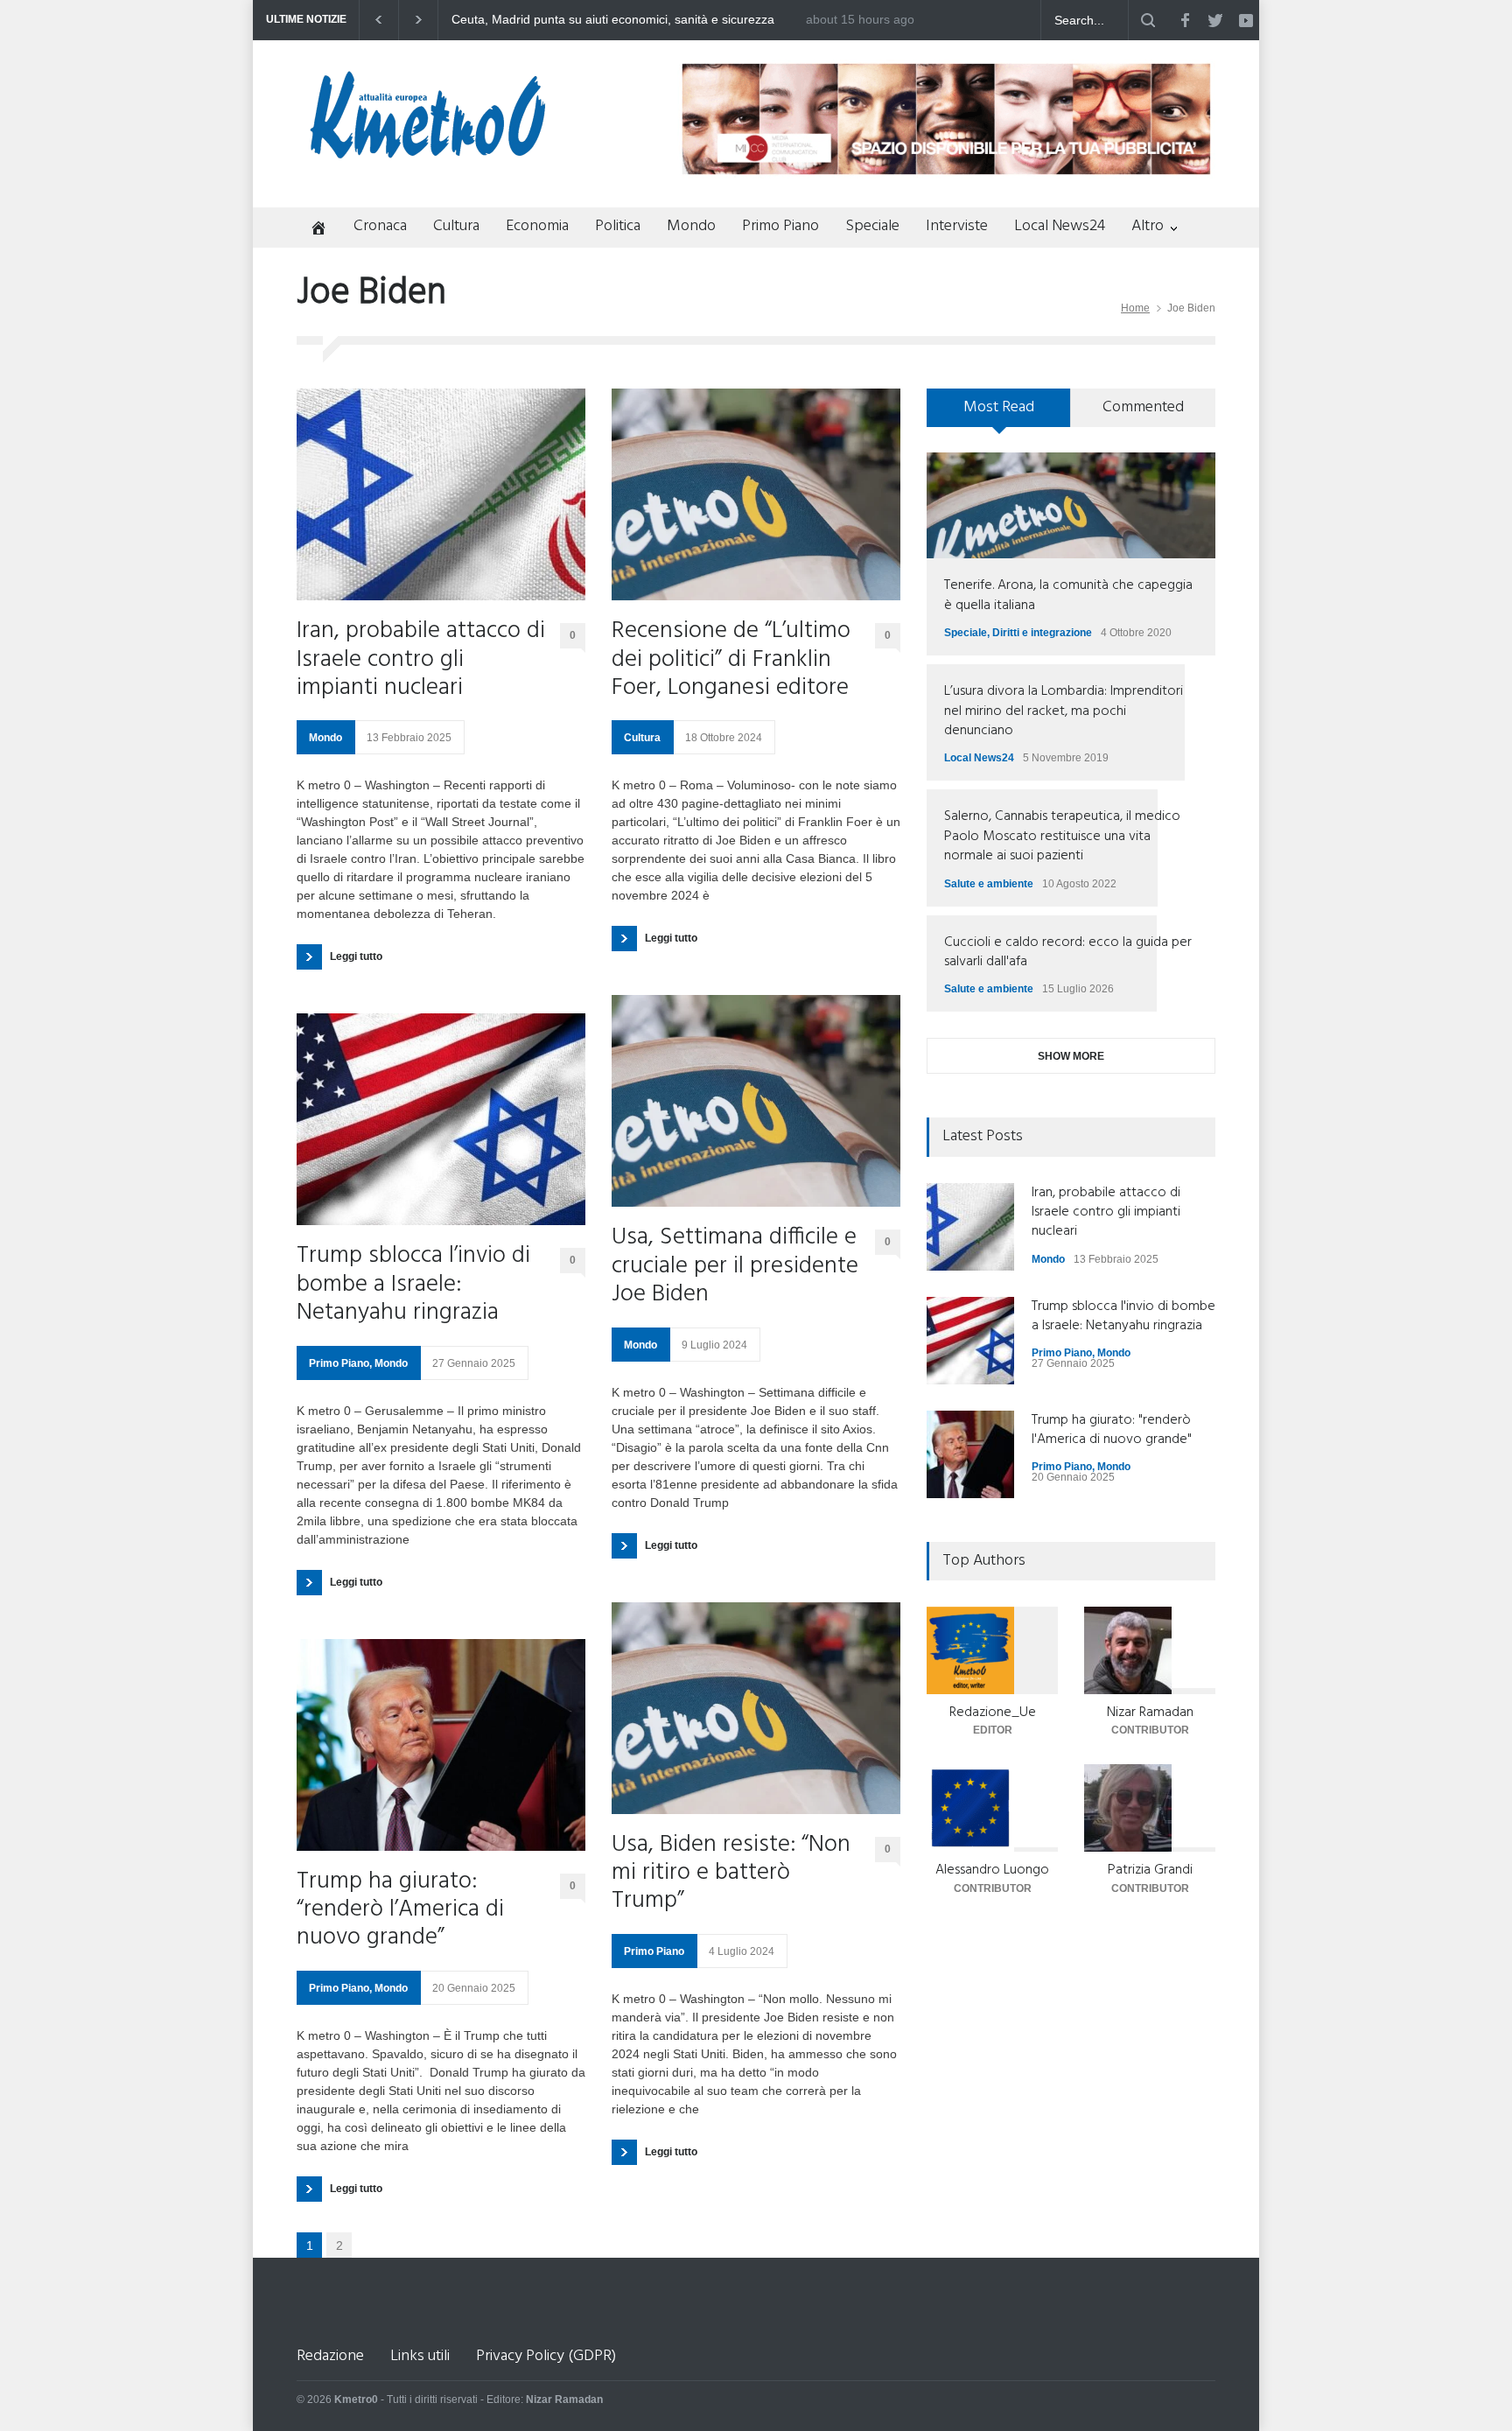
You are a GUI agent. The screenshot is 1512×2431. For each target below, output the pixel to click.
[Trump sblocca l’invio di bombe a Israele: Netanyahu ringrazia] (441, 1119)
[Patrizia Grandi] (1150, 1808)
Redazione (330, 2356)
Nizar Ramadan (1150, 1713)
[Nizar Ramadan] (1150, 1650)
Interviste (957, 226)
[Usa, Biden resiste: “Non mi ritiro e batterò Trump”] (756, 1708)
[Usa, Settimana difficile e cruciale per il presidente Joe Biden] (756, 1101)
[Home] (312, 230)
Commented (1143, 407)
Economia (537, 226)
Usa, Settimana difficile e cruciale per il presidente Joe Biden (735, 1267)
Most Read (999, 407)
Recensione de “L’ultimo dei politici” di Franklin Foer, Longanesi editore (731, 660)
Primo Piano (780, 226)
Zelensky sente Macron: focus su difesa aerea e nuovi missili (619, 20)
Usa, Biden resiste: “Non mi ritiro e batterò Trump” (731, 1874)
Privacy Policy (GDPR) (546, 2356)
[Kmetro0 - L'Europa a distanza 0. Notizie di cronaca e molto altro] (428, 151)
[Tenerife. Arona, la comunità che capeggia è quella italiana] (1071, 505)
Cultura (456, 226)
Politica (618, 226)
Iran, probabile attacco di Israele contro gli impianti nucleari (421, 660)
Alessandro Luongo (992, 1870)
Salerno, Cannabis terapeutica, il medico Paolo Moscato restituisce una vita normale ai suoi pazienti (1062, 836)
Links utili (420, 2356)
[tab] (999, 414)
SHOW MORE (1071, 1056)
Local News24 (1060, 226)
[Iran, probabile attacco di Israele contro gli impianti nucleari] (441, 494)
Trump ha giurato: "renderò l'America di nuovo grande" (1112, 1430)
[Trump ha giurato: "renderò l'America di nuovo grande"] (970, 1454)
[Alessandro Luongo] (992, 1808)
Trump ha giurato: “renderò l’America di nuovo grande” (400, 1911)
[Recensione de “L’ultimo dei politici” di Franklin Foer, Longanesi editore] (756, 494)
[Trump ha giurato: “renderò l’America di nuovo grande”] (441, 1745)
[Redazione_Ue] (992, 1650)
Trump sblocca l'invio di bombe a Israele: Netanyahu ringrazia (1123, 1316)
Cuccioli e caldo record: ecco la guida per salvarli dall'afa (1068, 952)
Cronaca (380, 226)
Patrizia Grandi (1150, 1870)
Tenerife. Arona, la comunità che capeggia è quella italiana (1068, 595)
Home (1135, 308)
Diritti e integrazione (1042, 633)
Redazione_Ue (993, 1713)
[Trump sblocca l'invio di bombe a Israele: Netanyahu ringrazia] (970, 1341)
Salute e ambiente (989, 884)
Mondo (691, 226)
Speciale (872, 226)
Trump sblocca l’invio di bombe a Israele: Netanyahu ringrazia (413, 1285)
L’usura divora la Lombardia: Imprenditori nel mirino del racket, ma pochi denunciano (1064, 711)
